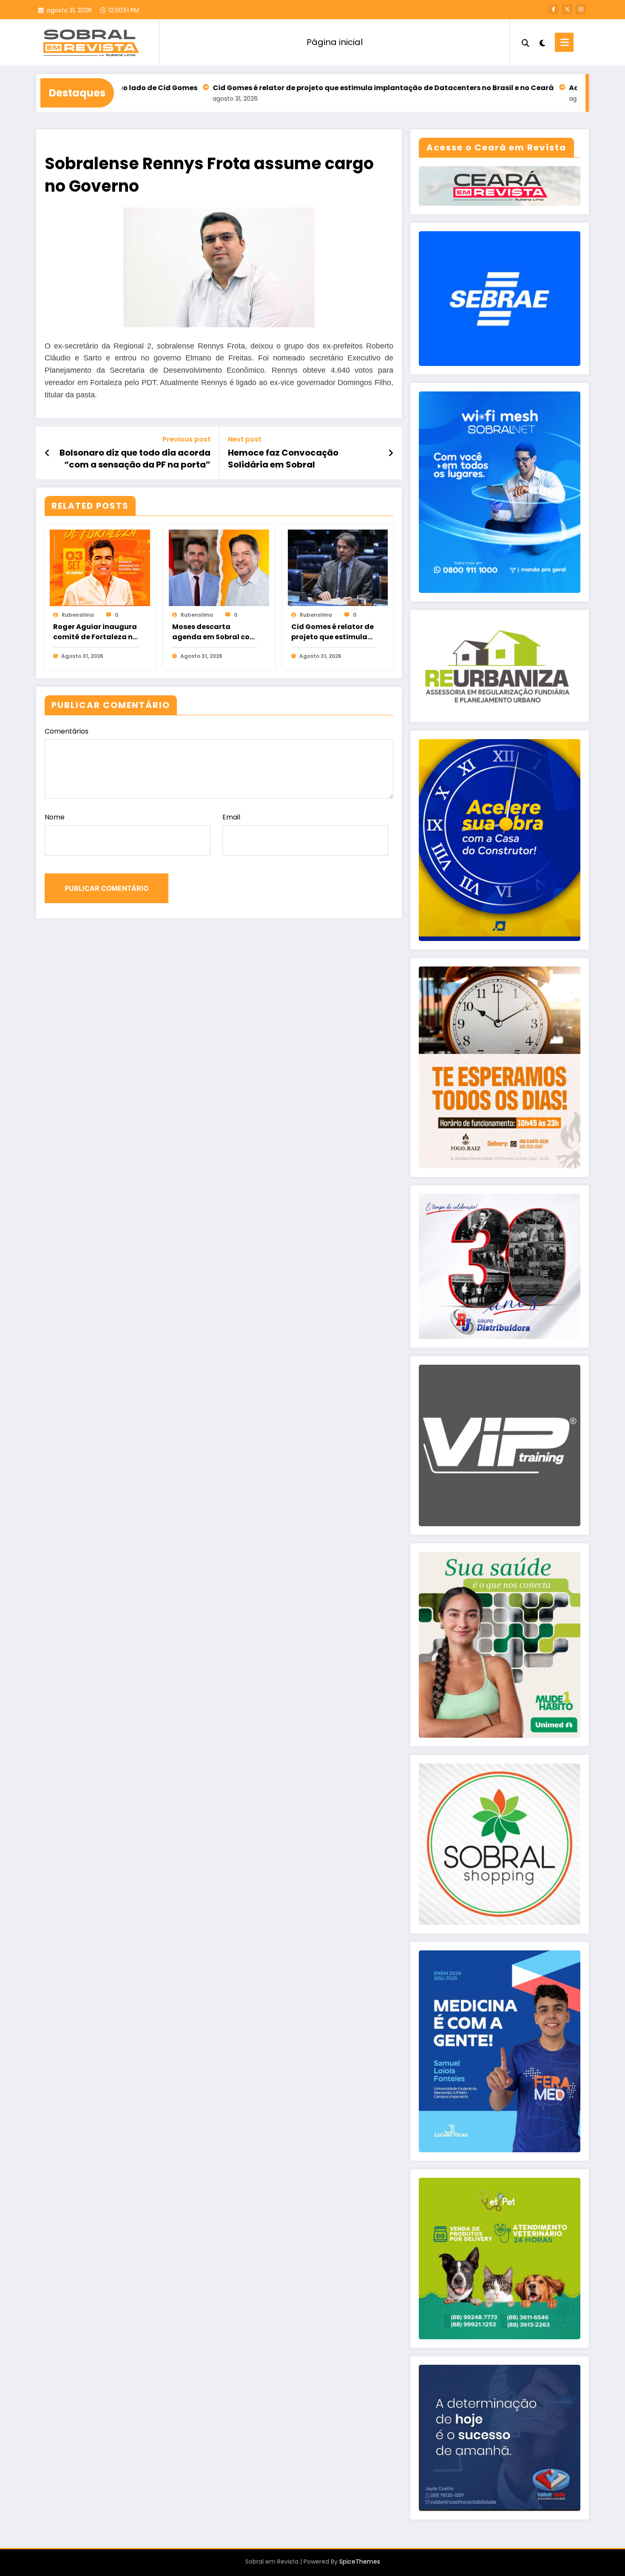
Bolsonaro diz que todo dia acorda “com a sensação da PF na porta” (135, 459)
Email (231, 817)
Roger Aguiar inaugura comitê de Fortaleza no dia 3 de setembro (95, 632)
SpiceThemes (360, 2562)
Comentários (67, 731)
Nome (55, 817)
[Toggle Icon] (564, 42)
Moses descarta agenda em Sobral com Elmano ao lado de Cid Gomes (214, 632)
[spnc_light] (542, 42)
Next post (245, 439)
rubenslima (78, 615)
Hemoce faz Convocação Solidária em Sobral (283, 459)
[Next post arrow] (391, 453)
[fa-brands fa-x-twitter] (567, 9)
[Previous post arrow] (47, 453)
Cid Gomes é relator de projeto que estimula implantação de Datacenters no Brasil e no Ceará (282, 88)
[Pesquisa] (526, 42)
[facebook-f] (554, 9)
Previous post (186, 439)
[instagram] (581, 9)
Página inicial (335, 42)
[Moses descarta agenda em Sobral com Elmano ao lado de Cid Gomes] (219, 568)
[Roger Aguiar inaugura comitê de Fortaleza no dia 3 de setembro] (100, 568)
